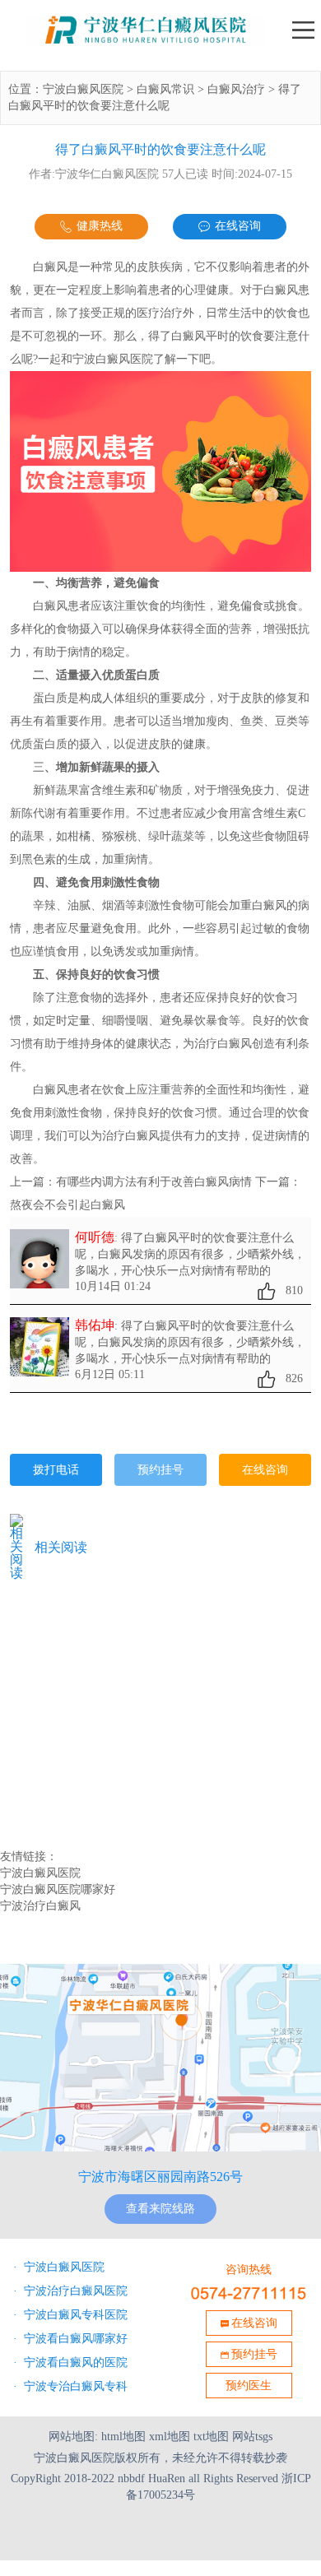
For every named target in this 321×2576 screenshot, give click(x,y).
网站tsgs (252, 2437)
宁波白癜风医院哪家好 (58, 1889)
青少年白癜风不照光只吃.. (82, 1766)
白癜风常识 (165, 89)
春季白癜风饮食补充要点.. (82, 1627)
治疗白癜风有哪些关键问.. (82, 1714)
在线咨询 (238, 226)
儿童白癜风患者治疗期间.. (82, 1645)
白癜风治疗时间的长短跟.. (82, 1696)
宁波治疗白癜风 (40, 1906)
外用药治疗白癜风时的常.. (82, 1731)
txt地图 (211, 2437)
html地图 (123, 2437)
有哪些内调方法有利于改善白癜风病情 (154, 1182)
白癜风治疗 (236, 89)
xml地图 (170, 2437)
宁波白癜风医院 (83, 89)
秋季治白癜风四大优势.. (76, 1748)
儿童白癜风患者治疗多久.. (82, 1662)
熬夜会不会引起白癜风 (67, 1205)
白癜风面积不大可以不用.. (82, 1679)
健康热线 (100, 226)
